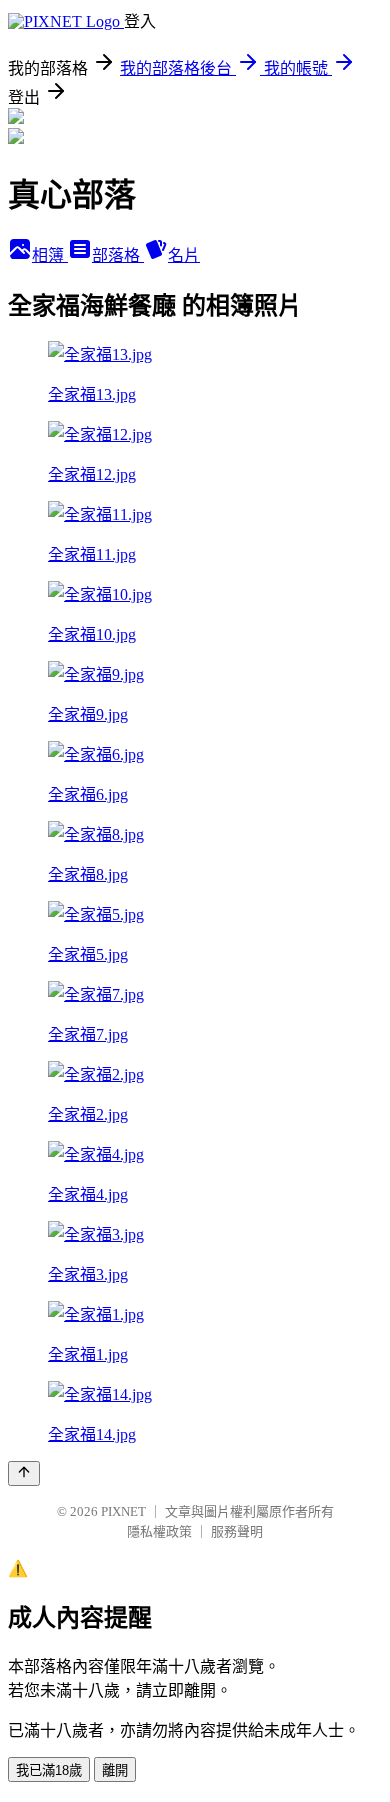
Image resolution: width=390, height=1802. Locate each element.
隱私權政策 (159, 1531)
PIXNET (123, 1511)
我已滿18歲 (49, 1770)
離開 (115, 1770)
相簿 (50, 255)
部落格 (118, 255)
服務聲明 (237, 1531)
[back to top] (24, 1473)
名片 (184, 255)
